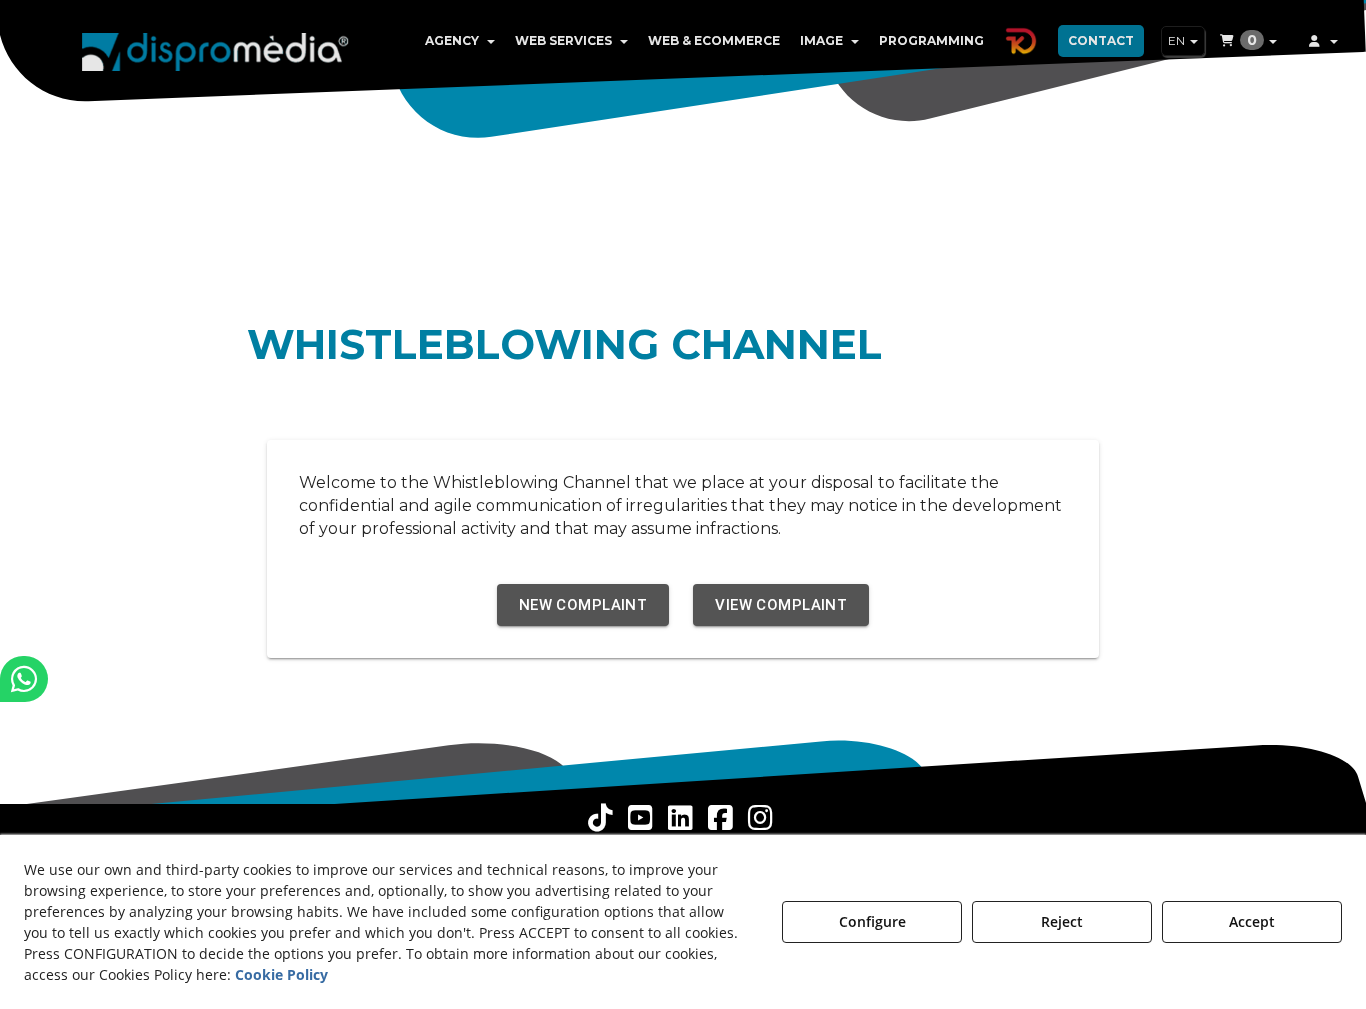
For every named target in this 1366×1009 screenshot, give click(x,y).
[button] (215, 50)
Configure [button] (872, 921)
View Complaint (781, 605)
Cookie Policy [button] (281, 974)
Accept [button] (1252, 921)
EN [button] (1178, 40)
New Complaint (583, 605)
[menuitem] (460, 41)
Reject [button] (1062, 921)
